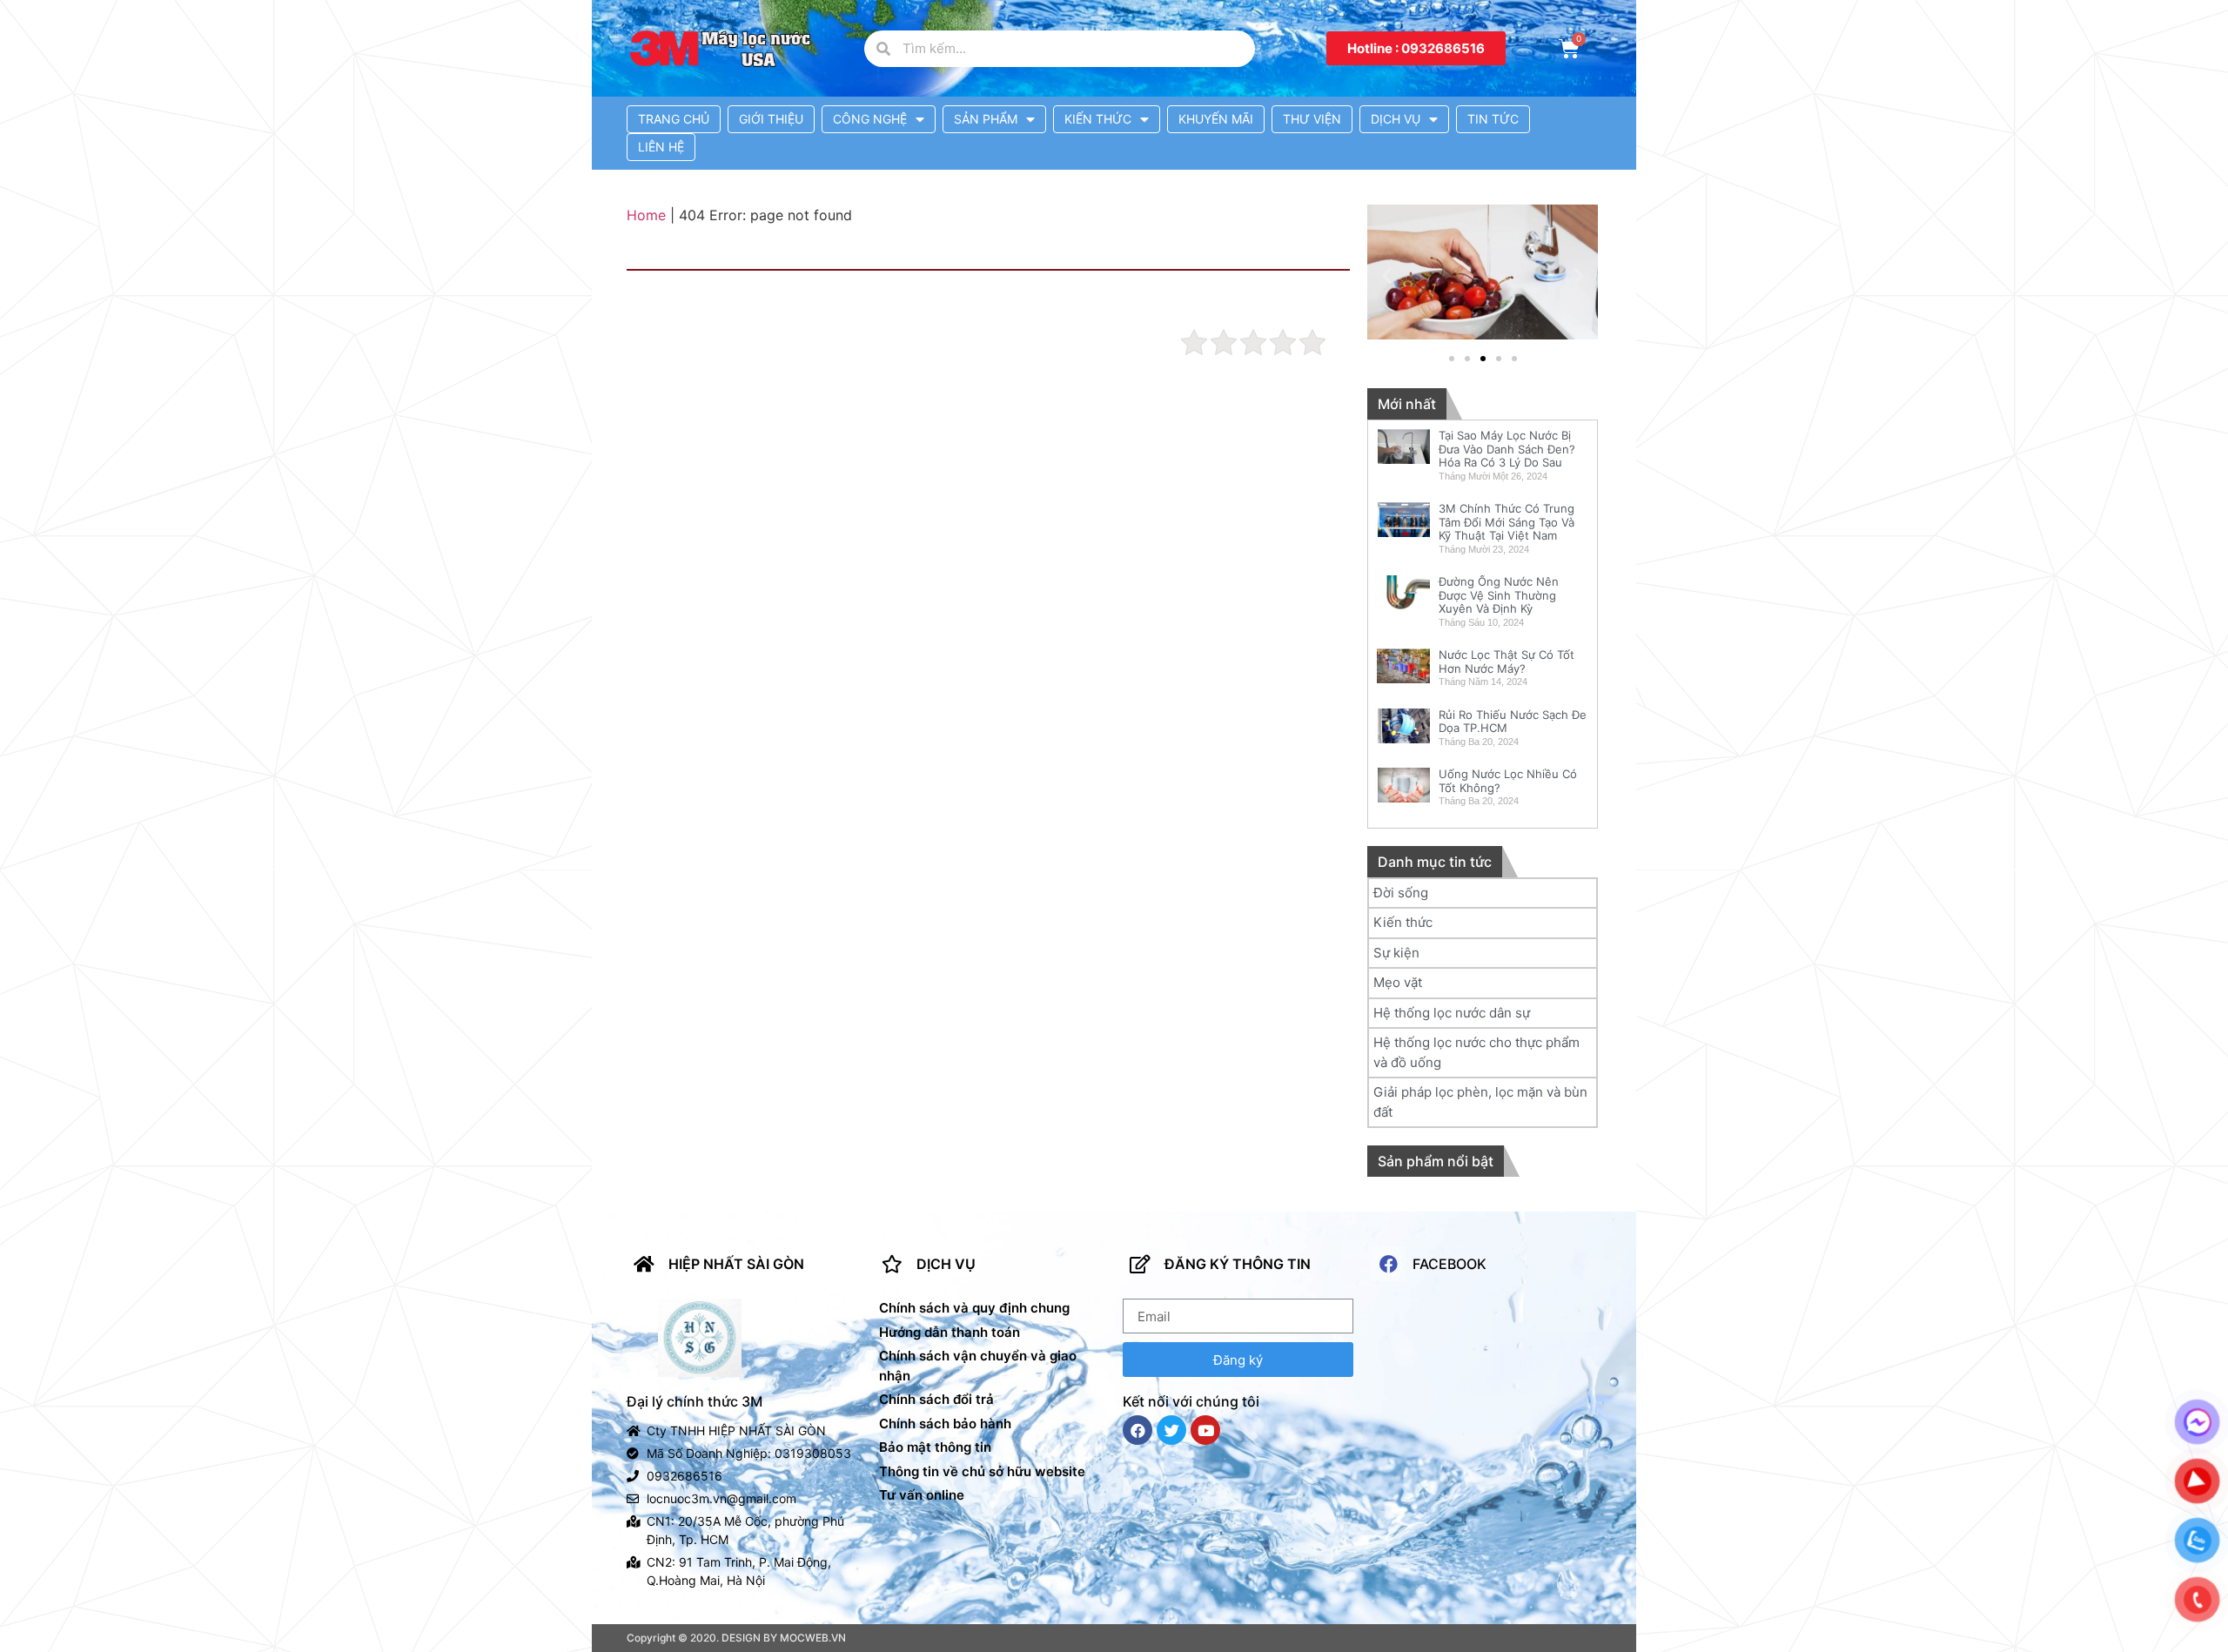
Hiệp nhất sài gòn (736, 1264)
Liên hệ (661, 147)
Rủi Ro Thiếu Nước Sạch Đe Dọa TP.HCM (1513, 722)
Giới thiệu (771, 119)
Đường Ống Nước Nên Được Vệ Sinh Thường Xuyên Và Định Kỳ (1499, 595)
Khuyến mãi (1216, 119)
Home (646, 215)
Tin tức (1493, 119)
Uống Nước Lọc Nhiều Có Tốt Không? (1508, 781)
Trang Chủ (674, 119)
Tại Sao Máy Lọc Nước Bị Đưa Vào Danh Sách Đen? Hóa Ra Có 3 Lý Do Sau (1507, 449)
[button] (1416, 48)
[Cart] (1569, 49)
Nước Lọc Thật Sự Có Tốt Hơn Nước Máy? (1507, 661)
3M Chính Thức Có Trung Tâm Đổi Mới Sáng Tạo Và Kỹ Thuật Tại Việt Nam (1507, 522)
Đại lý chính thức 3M (695, 1401)
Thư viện (1312, 119)
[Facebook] (1137, 1430)
